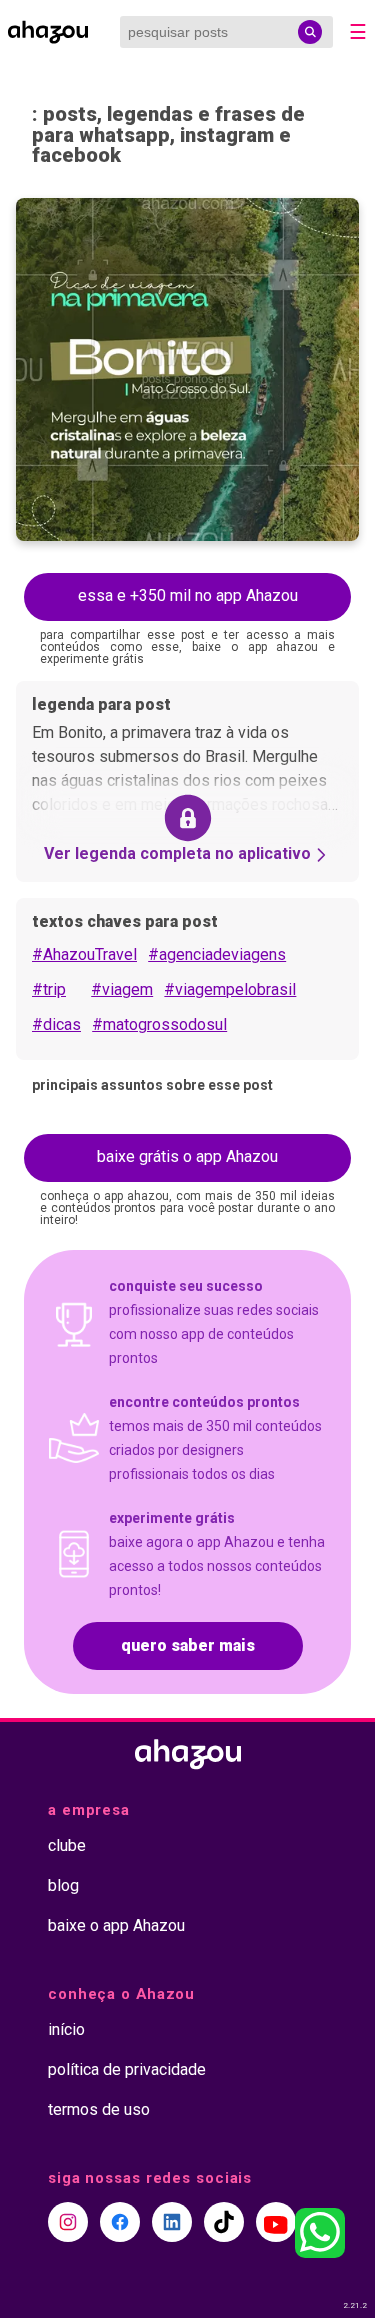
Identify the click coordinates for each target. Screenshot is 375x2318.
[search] (310, 32)
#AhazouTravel (84, 954)
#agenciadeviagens (217, 954)
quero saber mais (188, 1645)
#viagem (122, 989)
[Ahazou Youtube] (276, 2222)
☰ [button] (358, 32)
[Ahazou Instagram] (68, 2222)
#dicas (56, 1024)
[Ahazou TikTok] (224, 2222)
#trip (49, 989)
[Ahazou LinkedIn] (172, 2222)
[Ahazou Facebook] (120, 2222)
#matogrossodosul (159, 1024)
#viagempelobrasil (230, 989)
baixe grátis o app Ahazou (187, 1156)
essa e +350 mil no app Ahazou (188, 595)
